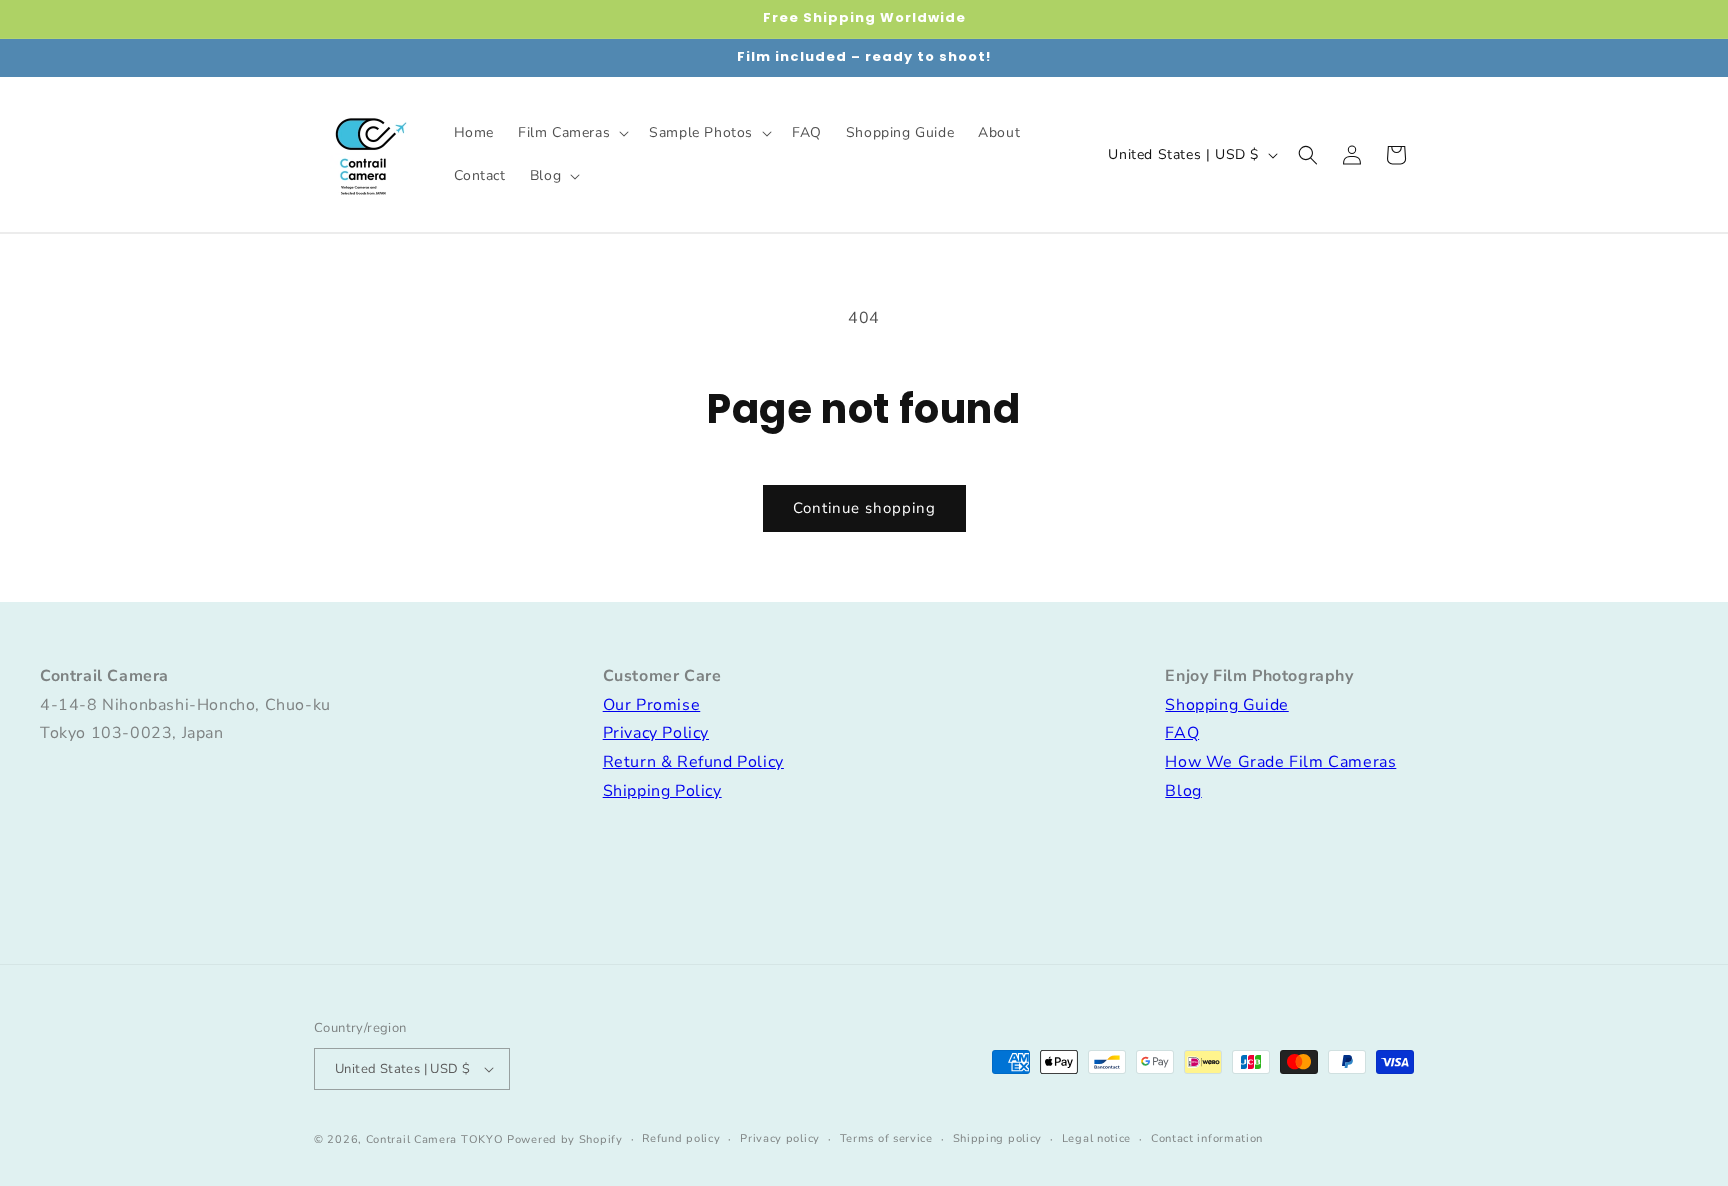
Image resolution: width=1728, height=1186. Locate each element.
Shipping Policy (662, 791)
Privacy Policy (656, 733)
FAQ (1182, 733)
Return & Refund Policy (693, 762)
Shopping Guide (1226, 705)
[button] (571, 133)
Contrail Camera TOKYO (435, 1139)
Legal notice (1096, 1138)
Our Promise (652, 705)
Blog (1183, 791)
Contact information (1207, 1138)
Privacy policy (780, 1138)
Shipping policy (998, 1138)
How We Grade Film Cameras (1280, 762)
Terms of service (886, 1138)
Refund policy (681, 1138)
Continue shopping (864, 508)
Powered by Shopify (565, 1139)
